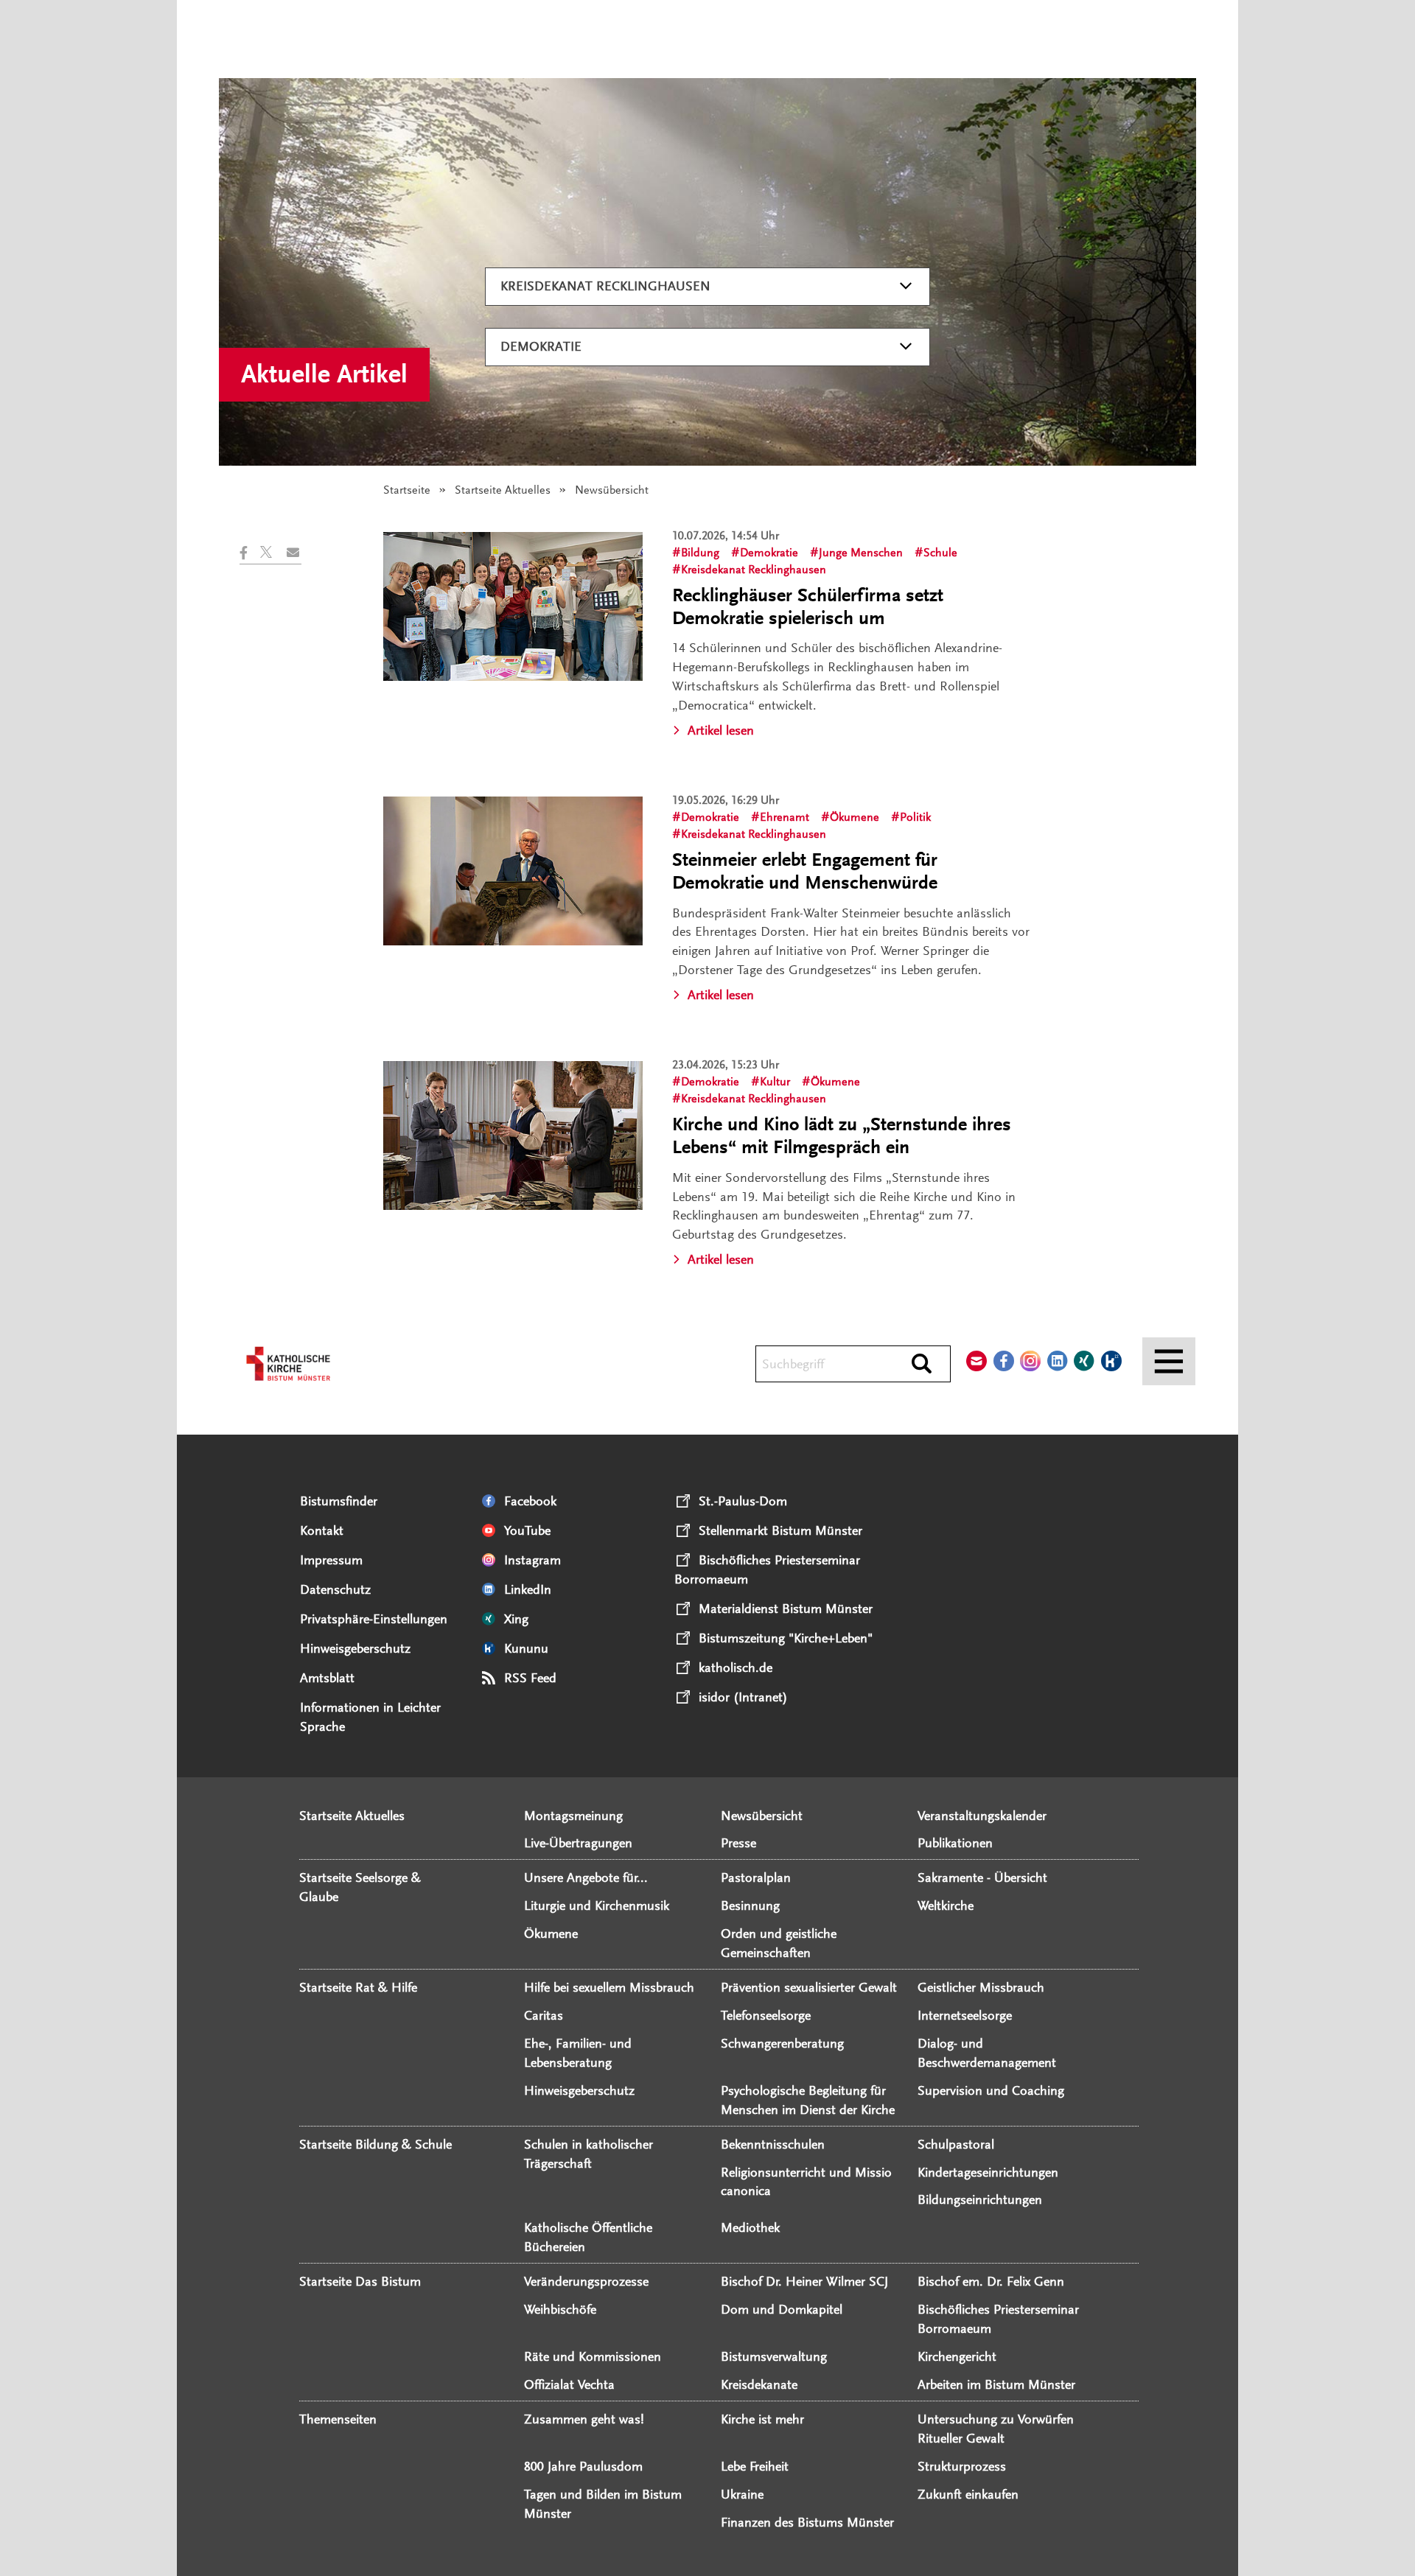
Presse (738, 1843)
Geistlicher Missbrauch (981, 1987)
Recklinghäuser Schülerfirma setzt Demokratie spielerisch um (808, 607)
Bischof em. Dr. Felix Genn (991, 2281)
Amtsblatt (327, 1678)
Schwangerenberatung (782, 2043)
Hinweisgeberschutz (355, 1648)
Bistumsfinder (339, 1501)
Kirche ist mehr (762, 2419)
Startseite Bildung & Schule (375, 2144)
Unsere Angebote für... (586, 1877)
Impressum (331, 1560)
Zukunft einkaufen (968, 2494)
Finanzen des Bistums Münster (807, 2522)
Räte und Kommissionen (593, 2356)
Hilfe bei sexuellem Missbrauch (609, 1987)
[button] (250, 553)
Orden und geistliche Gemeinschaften (779, 1943)
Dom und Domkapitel (782, 2309)
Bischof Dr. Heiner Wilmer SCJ (804, 2281)
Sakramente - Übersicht (982, 1877)
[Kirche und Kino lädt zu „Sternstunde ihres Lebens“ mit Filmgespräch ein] (513, 1135)
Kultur (775, 1082)
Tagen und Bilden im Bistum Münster (603, 2504)
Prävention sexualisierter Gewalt (809, 1987)
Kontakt (322, 1530)
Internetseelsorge (965, 2015)
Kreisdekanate (759, 2384)
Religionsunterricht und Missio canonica (806, 2182)
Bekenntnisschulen (773, 2144)
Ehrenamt (785, 817)
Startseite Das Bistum (360, 2281)
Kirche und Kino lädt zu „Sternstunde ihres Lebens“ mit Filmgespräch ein (842, 1136)
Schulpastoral (956, 2144)
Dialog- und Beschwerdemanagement (987, 2053)
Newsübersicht (762, 1816)
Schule (940, 553)
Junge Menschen (861, 553)
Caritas (544, 2015)
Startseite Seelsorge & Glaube (360, 1887)
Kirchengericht (957, 2356)
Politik (915, 817)
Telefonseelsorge (766, 2015)
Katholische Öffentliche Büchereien (588, 2237)
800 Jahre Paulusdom (583, 2466)
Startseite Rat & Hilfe (358, 1987)
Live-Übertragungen (578, 1843)
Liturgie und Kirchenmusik (597, 1905)
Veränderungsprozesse (586, 2281)
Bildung (700, 553)
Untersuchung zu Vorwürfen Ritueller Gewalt (996, 2429)
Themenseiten (338, 2419)
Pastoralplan (756, 1877)
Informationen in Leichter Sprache (370, 1717)
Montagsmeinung (573, 1816)
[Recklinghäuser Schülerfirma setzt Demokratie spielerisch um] (513, 606)
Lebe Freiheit (755, 2466)
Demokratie (541, 346)
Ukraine (742, 2494)
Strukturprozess (962, 2466)
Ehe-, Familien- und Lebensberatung (578, 2053)
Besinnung (750, 1905)
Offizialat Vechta (569, 2384)
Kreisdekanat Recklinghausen (605, 286)
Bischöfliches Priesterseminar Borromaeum (998, 2319)
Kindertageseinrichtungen (988, 2172)
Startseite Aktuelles (503, 490)
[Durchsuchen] (922, 1365)
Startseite (407, 490)
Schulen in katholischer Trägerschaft (588, 2154)
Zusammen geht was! (584, 2419)
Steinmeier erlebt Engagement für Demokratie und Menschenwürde (805, 871)
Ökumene (855, 817)
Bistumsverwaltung (774, 2356)
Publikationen (955, 1843)
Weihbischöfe (560, 2309)
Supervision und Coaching (991, 2090)
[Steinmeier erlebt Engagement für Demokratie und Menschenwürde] (513, 871)
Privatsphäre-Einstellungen (374, 1619)
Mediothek (750, 2227)
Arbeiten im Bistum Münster (996, 2384)
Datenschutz (335, 1589)
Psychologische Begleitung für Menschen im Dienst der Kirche (808, 2100)
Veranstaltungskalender (982, 1816)
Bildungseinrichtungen (980, 2199)
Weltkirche (946, 1905)
